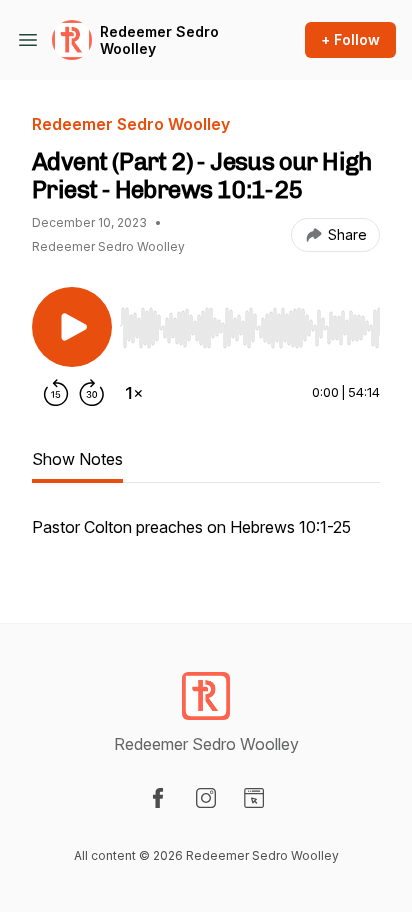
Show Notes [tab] (77, 459)
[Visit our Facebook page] (158, 798)
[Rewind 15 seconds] (56, 393)
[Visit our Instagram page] (206, 798)
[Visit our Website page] (254, 798)
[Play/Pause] (72, 327)
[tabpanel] (206, 537)
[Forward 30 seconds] (92, 393)
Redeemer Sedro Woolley (159, 40)
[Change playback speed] (134, 393)
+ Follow (350, 39)
